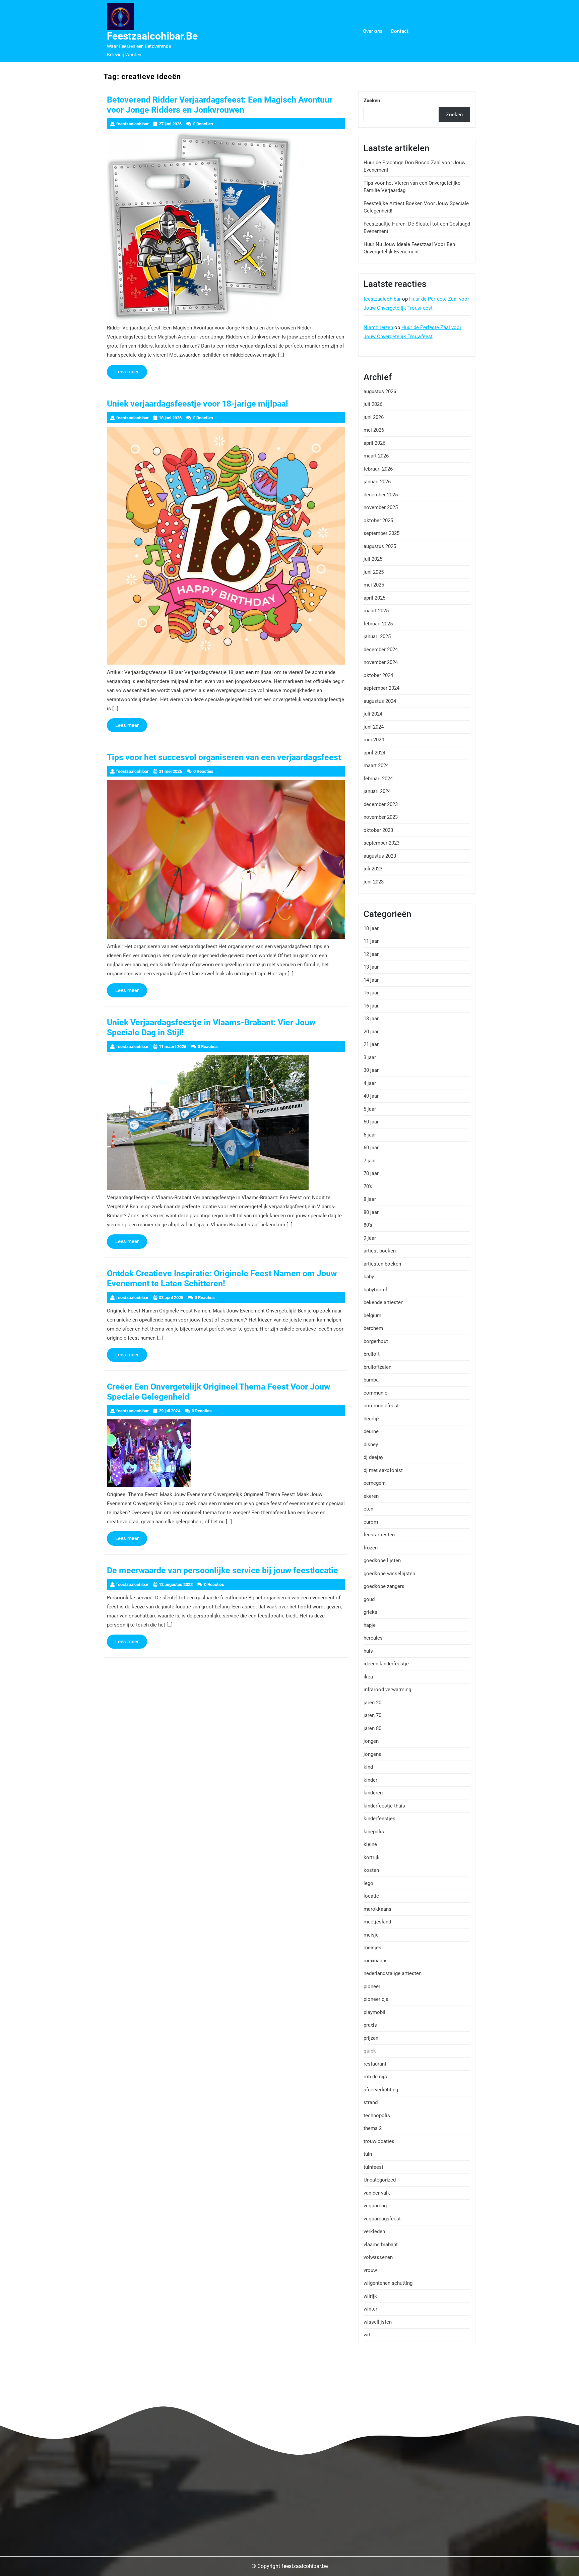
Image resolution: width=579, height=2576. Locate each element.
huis (368, 1651)
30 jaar (371, 1070)
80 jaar (371, 1212)
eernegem (375, 1483)
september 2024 (381, 688)
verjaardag (375, 2206)
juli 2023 (373, 869)
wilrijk (370, 2296)
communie (375, 1393)
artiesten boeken (382, 1264)
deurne (371, 1431)
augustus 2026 (380, 391)
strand (371, 2102)
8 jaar (370, 1199)
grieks (370, 1612)
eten (368, 1509)
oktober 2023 (378, 830)
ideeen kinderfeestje (386, 1664)
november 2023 (381, 817)
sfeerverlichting (381, 2090)
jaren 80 (372, 1728)
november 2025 (381, 507)
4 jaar (370, 1083)
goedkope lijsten (382, 1560)
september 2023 (381, 843)
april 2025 (374, 598)
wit (367, 2335)
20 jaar (371, 1032)
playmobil (374, 2012)
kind (368, 1767)
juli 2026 (373, 404)
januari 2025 (377, 636)
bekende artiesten (383, 1302)
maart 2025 (376, 611)
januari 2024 (377, 791)
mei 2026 (374, 430)
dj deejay (373, 1457)
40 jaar (371, 1096)
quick (370, 2051)
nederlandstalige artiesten (393, 1973)
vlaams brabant (381, 2245)
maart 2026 (376, 456)
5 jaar (370, 1109)
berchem (373, 1328)
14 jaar (371, 980)
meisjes (372, 1948)
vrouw (370, 2270)
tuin (368, 2154)
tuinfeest (373, 2167)
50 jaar (371, 1122)
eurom (371, 1522)
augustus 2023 (380, 856)
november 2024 (381, 662)
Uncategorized (380, 2180)
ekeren (371, 1496)
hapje (370, 1625)
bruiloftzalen (377, 1367)
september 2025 (381, 533)
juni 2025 (374, 572)
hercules (373, 1638)
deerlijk (372, 1419)
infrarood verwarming (387, 1690)
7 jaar (370, 1161)
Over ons (373, 31)
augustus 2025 (380, 546)
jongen (371, 1741)
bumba (371, 1380)
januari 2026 (377, 482)
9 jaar (370, 1238)
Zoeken (372, 101)
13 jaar (371, 967)
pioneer (372, 1986)
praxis (370, 2025)
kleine (370, 1844)
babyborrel (375, 1290)
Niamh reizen (378, 327)
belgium (372, 1315)
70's (368, 1186)
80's (368, 1225)
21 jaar (371, 1044)
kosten (371, 1870)
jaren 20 (372, 1703)
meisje (371, 1935)
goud (369, 1599)
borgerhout (376, 1341)
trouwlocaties (379, 2141)
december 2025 (381, 495)
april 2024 (374, 753)
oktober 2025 (378, 520)
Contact (400, 31)
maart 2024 (376, 765)
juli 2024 (373, 714)
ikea (368, 1677)
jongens (372, 1754)
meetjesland (377, 1922)
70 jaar (371, 1173)
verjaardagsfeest (382, 2219)
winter (370, 2309)
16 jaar (371, 1006)
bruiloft (372, 1354)
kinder (370, 1780)
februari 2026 (378, 469)
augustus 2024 (380, 701)
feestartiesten (379, 1535)
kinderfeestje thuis (384, 1806)
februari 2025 (378, 624)
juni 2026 (374, 417)
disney (371, 1445)
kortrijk (372, 1857)
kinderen (373, 1793)
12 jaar (371, 954)
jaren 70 (372, 1715)
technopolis (377, 2115)
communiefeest (381, 1406)
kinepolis (374, 1832)
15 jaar (371, 993)
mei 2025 (374, 585)
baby (369, 1277)
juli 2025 (373, 559)
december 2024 (381, 650)
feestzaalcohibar (382, 299)
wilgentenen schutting (388, 2283)
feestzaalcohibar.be (152, 36)
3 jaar (370, 1057)
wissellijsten (378, 2322)
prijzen (371, 2038)
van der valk (377, 2193)
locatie (371, 1896)
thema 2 (373, 2128)
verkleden (374, 2231)
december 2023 (381, 804)
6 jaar (370, 1135)
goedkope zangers (384, 1586)
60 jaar (371, 1148)
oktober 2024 (378, 675)
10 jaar (371, 928)
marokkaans (377, 1909)
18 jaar (371, 1019)
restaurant (375, 2064)
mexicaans (376, 1961)
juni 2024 (374, 727)
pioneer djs (376, 1999)
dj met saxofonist (383, 1470)
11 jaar (371, 941)
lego (368, 1883)
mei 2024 (374, 740)
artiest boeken (380, 1251)
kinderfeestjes (379, 1819)
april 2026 (374, 443)
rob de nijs (375, 2077)
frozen (371, 1548)
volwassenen (378, 2257)
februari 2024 (378, 779)
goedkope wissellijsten (389, 1574)
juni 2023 (374, 882)
